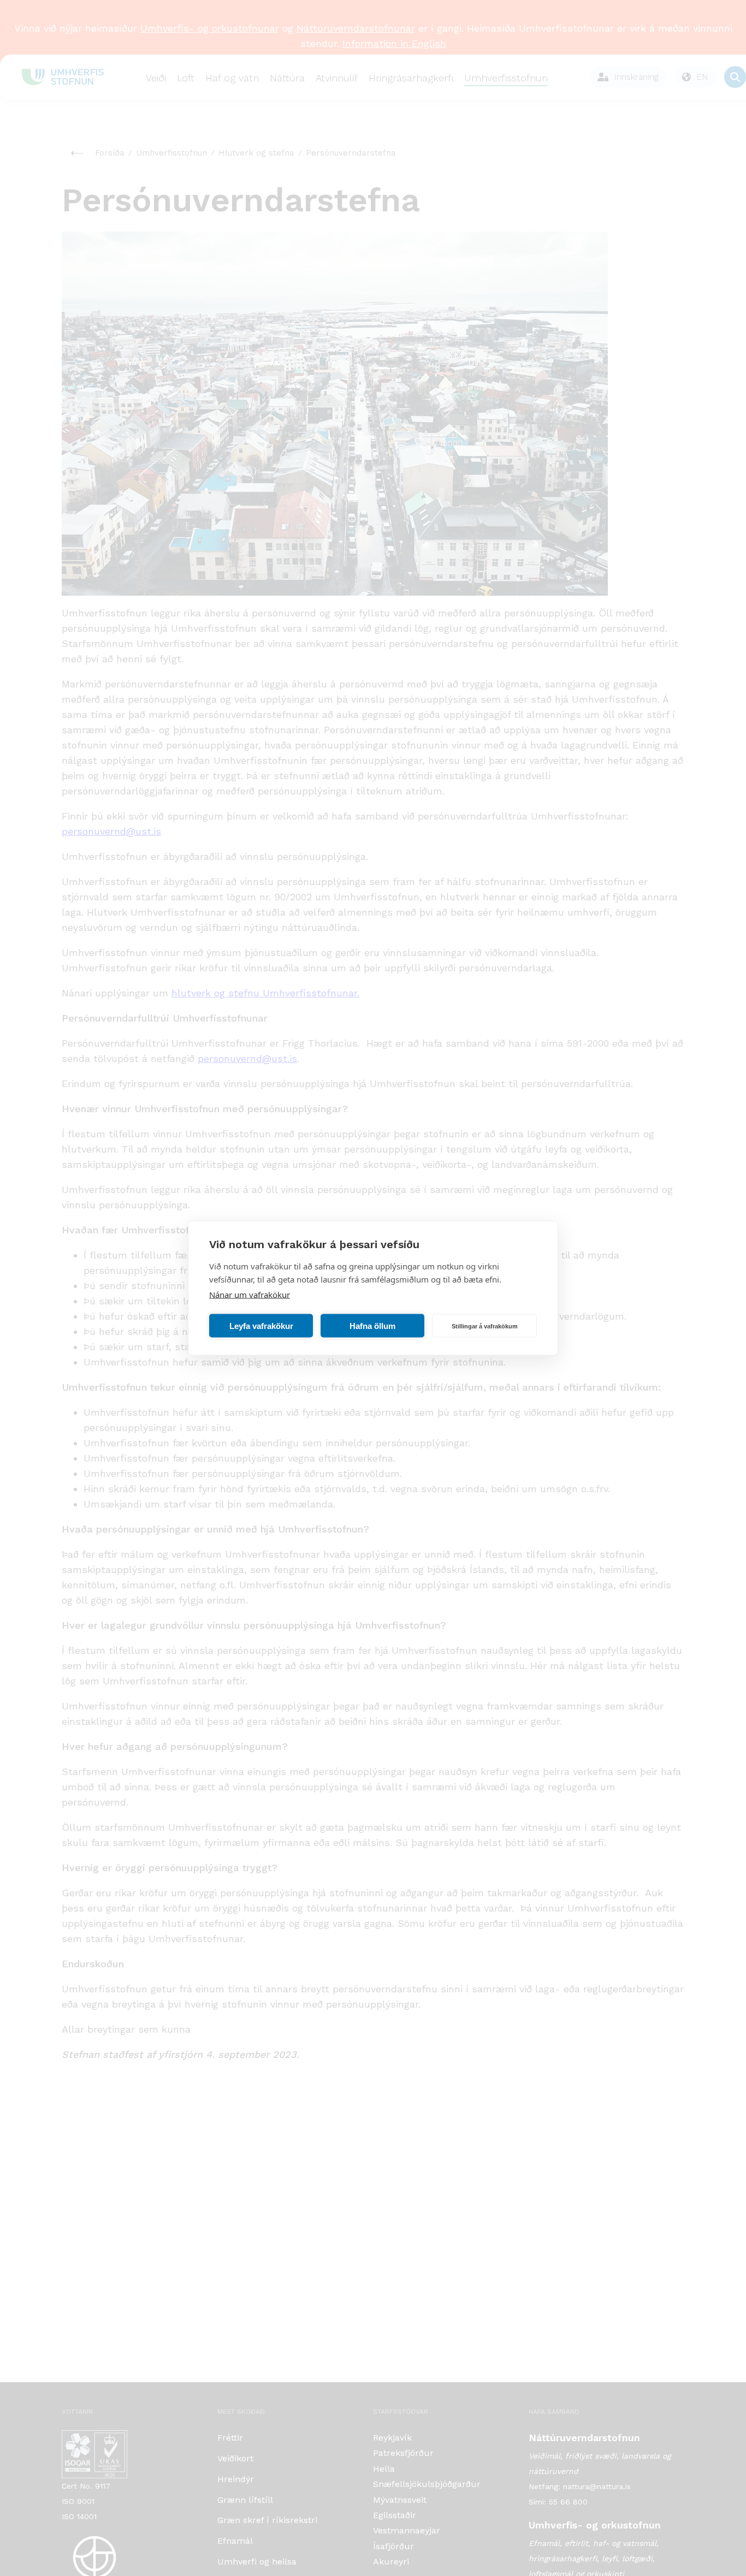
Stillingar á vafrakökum (485, 1326)
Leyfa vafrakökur (261, 1325)
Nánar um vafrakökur (250, 1295)
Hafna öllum (372, 1325)
